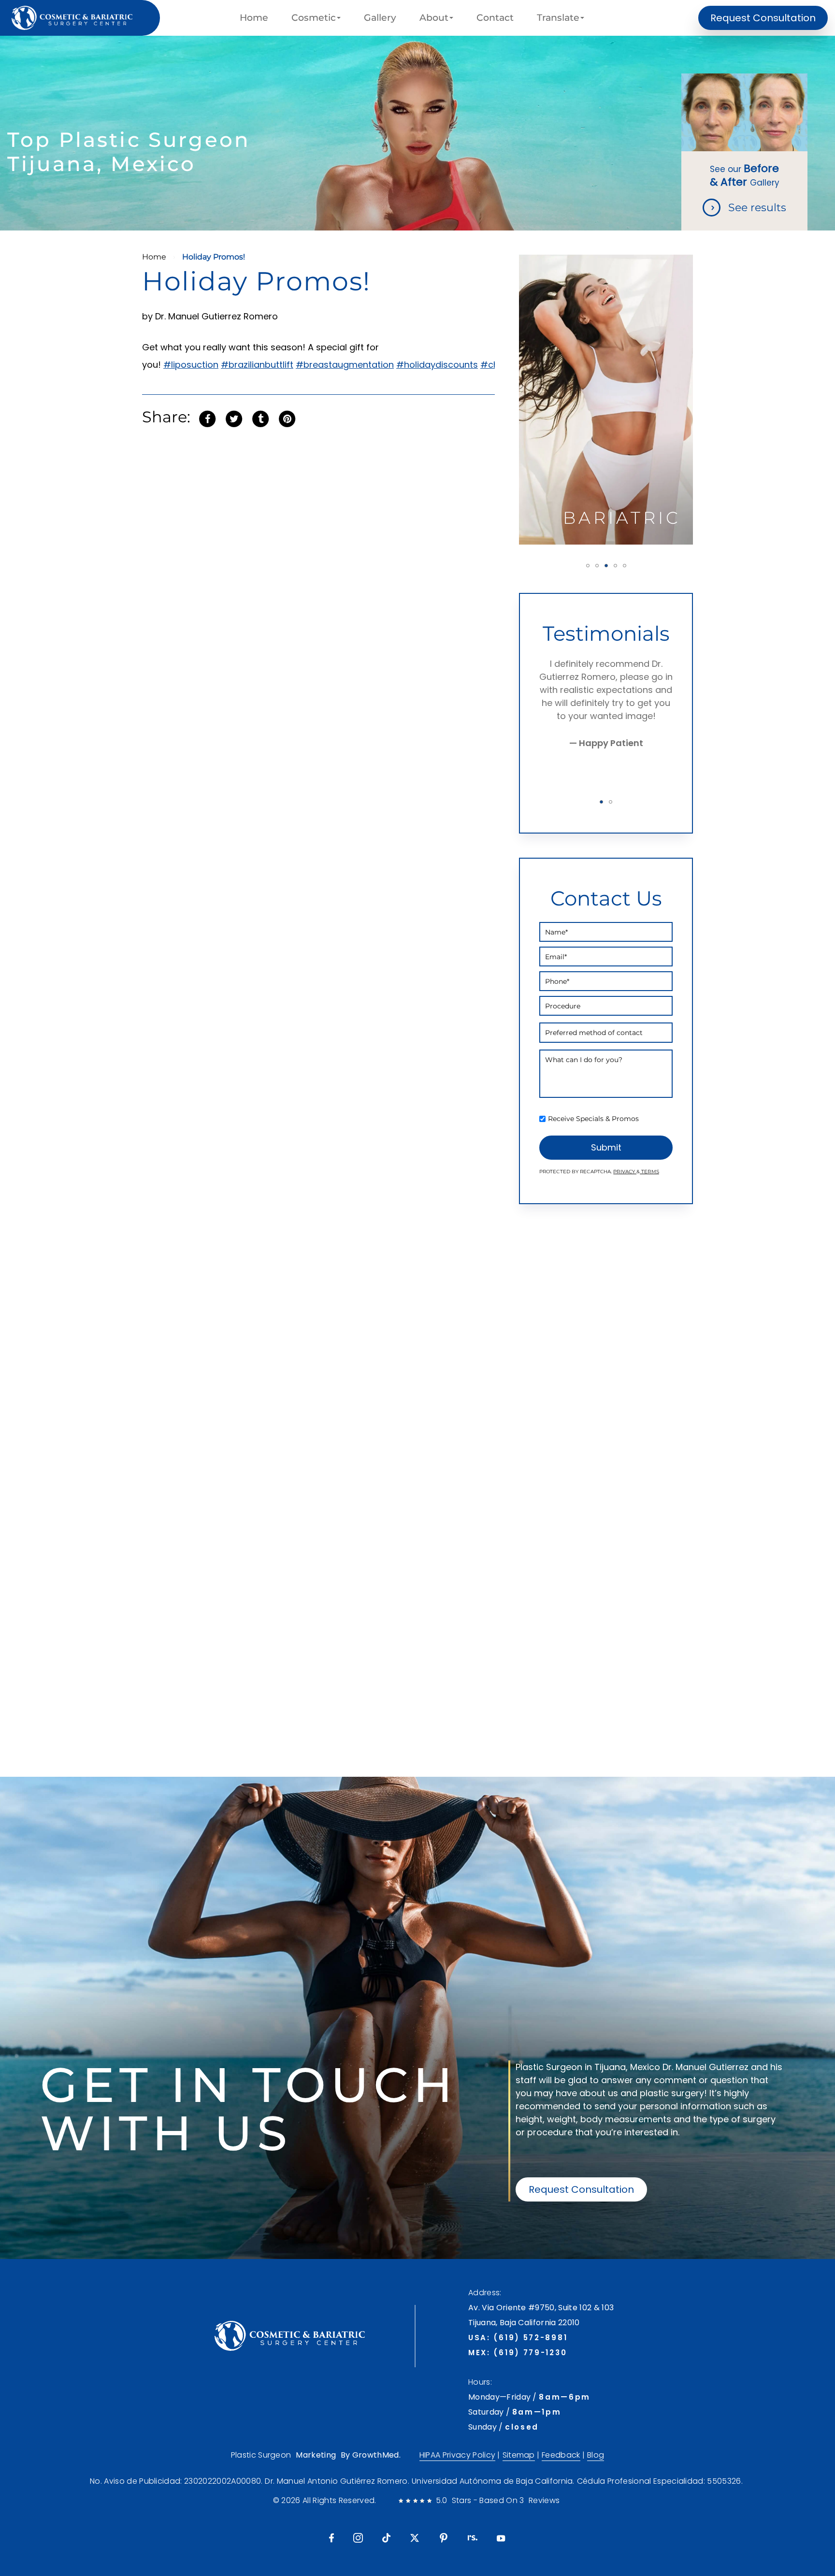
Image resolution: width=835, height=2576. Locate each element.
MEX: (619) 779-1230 (518, 2353)
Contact (495, 18)
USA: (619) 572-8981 (518, 2338)
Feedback (561, 2455)
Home (254, 18)
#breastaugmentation (345, 365)
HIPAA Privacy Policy (457, 2455)
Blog (596, 2455)
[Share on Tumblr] (260, 418)
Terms (649, 1172)
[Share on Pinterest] (287, 418)
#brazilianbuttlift (257, 365)
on (213, 365)
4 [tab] (615, 566)
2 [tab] (597, 566)
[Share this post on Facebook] (207, 418)
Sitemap (519, 2455)
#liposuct (184, 365)
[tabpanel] (606, 400)
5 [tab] (625, 566)
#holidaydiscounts (437, 365)
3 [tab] (606, 566)
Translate (558, 18)
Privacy (625, 1172)
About (434, 18)
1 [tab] (588, 566)
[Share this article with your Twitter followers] (234, 418)
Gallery (380, 18)
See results (757, 208)
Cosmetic (314, 18)
